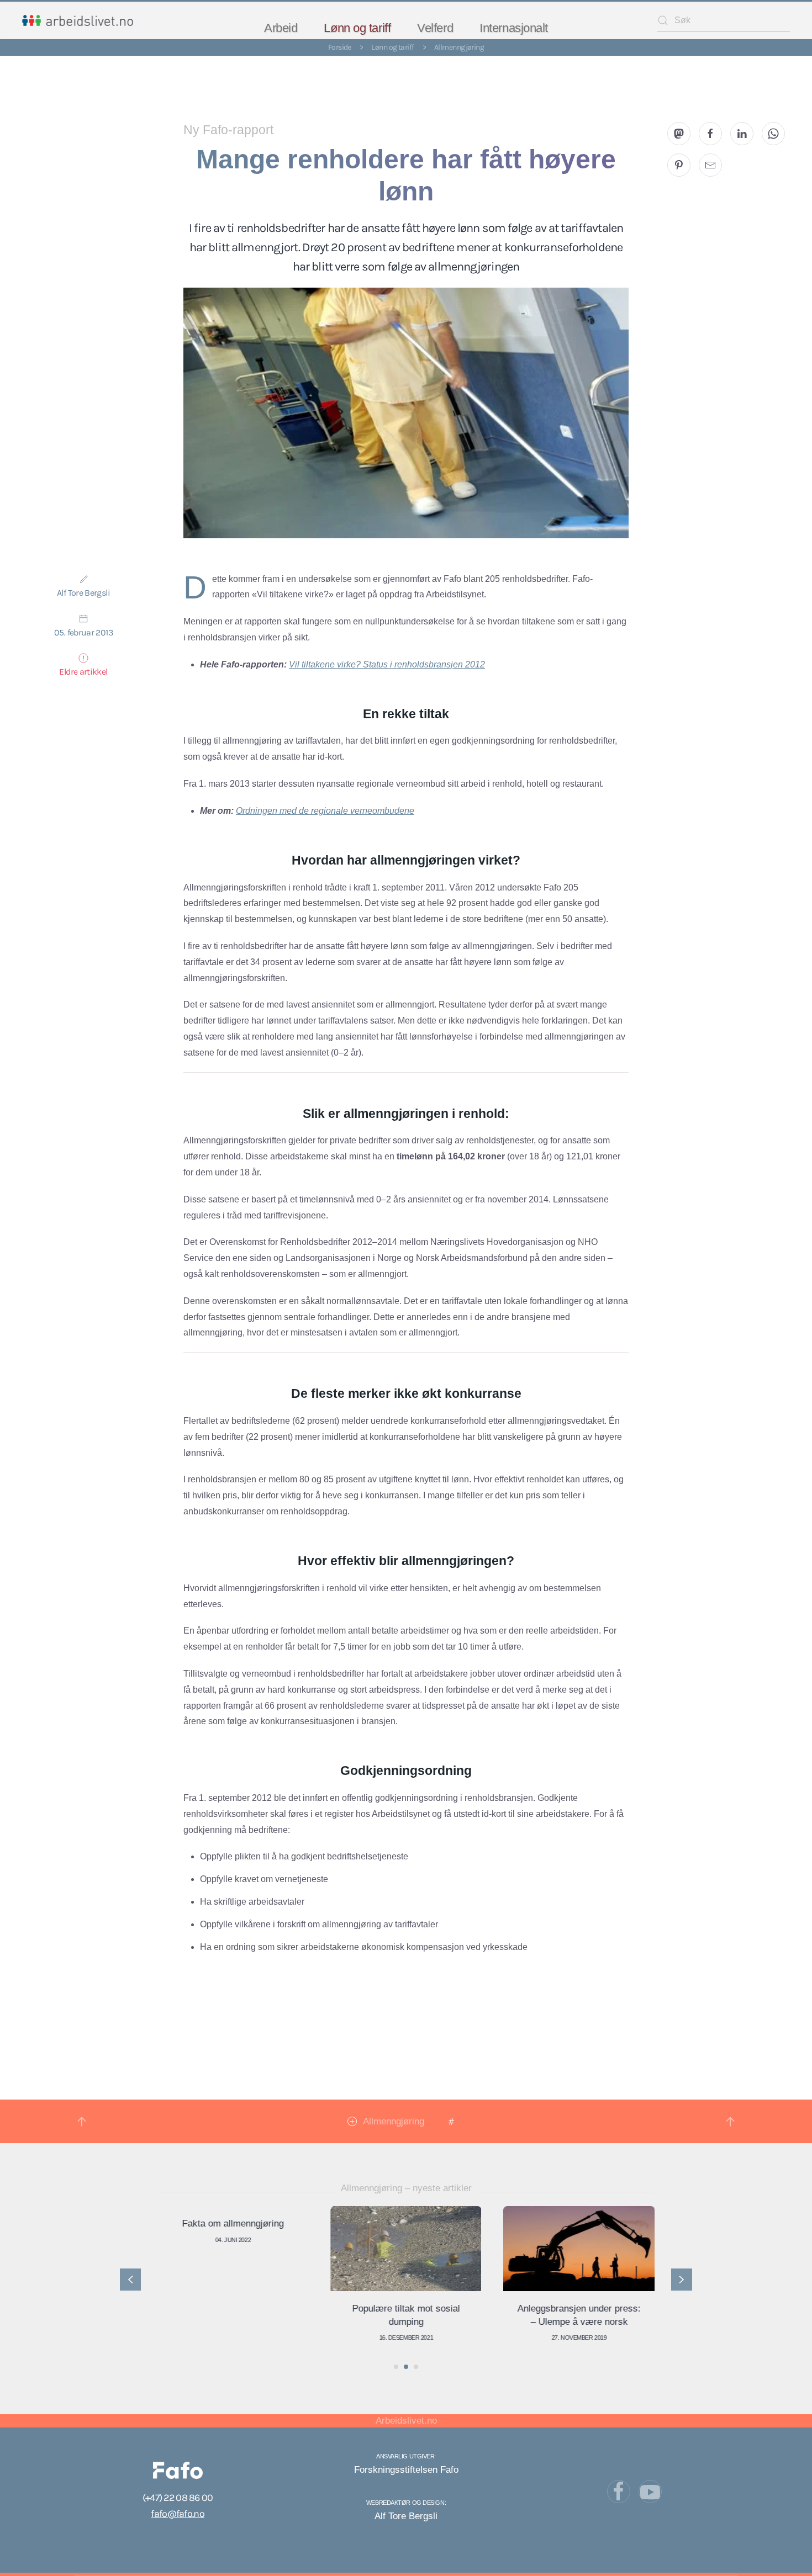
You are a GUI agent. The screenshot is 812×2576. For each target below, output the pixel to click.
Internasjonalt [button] (514, 28)
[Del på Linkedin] (742, 134)
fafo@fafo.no (177, 2514)
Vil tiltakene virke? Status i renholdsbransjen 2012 (387, 664)
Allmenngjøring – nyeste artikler (406, 2188)
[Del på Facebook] (710, 134)
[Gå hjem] (78, 20)
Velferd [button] (435, 28)
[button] (82, 2122)
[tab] (396, 2367)
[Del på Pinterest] (679, 165)
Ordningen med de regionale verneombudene (325, 811)
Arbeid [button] (281, 28)
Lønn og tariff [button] (357, 28)
